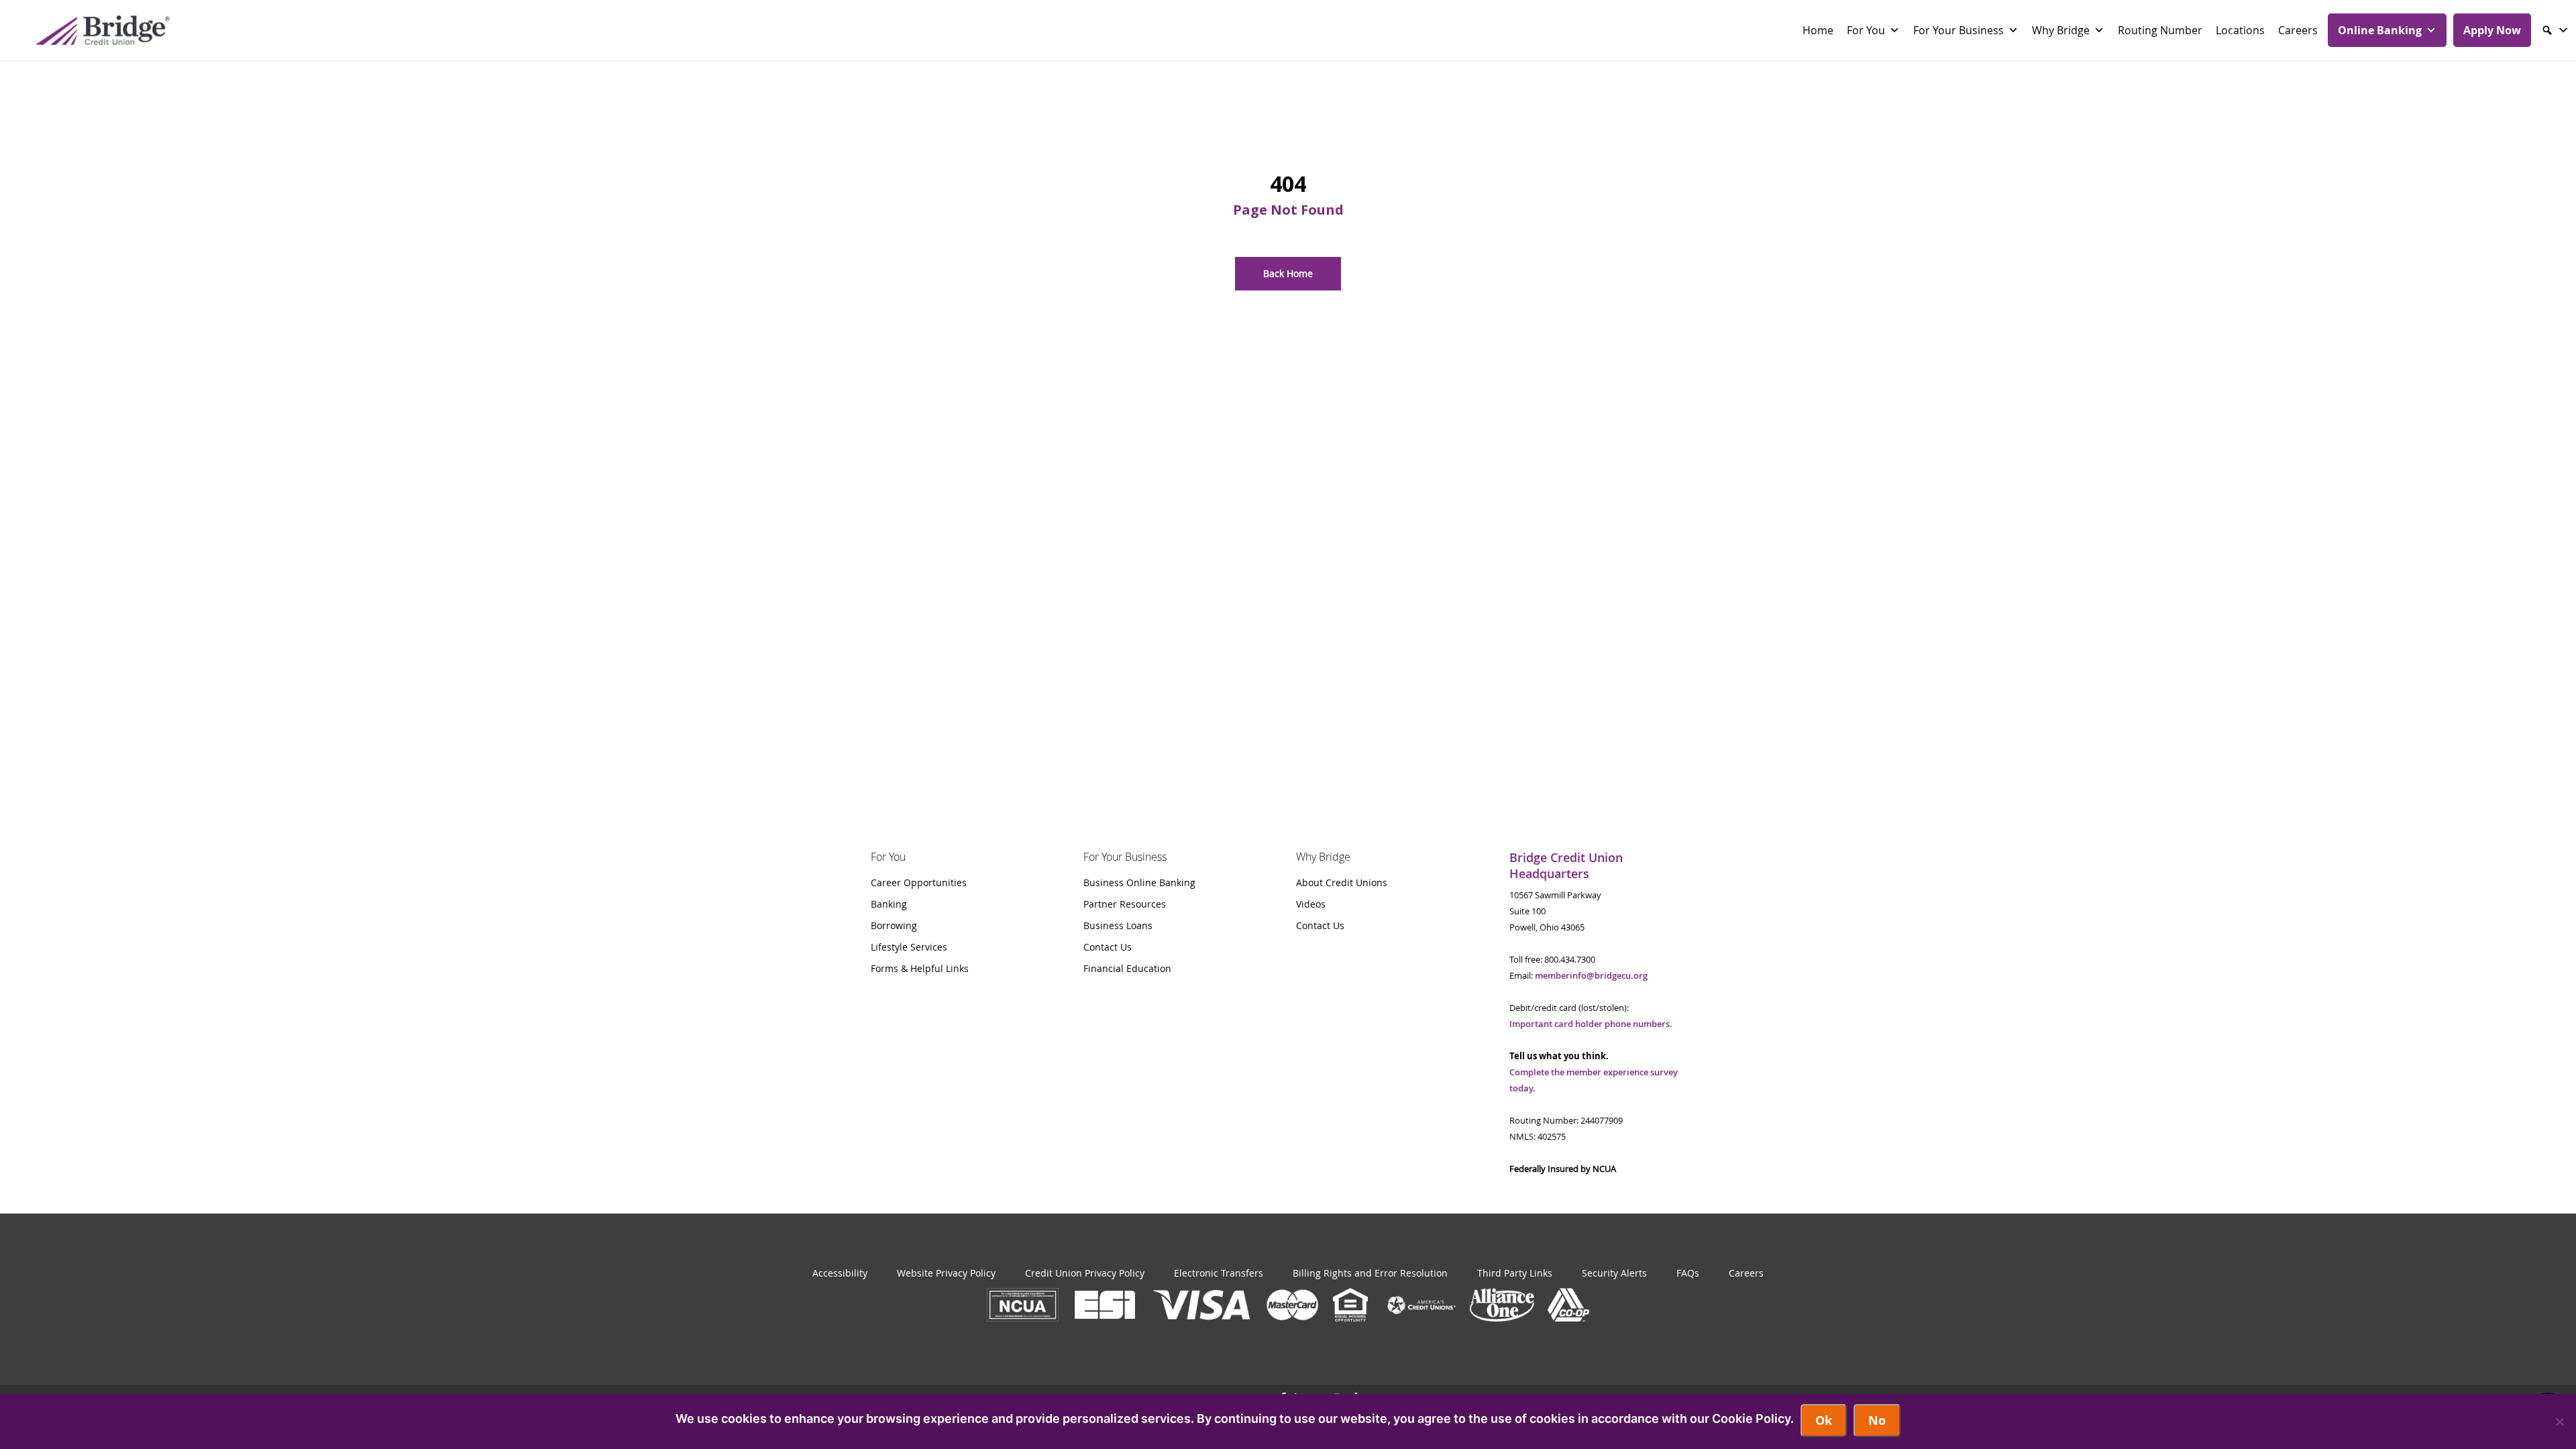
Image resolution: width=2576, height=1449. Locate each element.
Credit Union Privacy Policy (1085, 1273)
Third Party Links (1515, 1273)
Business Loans (1118, 925)
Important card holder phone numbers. (1591, 1024)
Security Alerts (1614, 1273)
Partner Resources (1125, 904)
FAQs (1688, 1273)
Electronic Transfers (1219, 1273)
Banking (889, 904)
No (1877, 1420)
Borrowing (894, 925)
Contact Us (1108, 947)
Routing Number (2160, 30)
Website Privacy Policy (946, 1273)
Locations (2240, 30)
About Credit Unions (1342, 882)
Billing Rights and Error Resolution (1370, 1273)
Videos (1311, 904)
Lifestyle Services (909, 947)
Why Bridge (2061, 30)
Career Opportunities (919, 882)
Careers (2298, 30)
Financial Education (1127, 968)
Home (1818, 30)
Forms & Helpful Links (920, 968)
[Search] (2555, 30)
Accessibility (840, 1273)
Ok (1824, 1420)
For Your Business (1958, 30)
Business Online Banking (1139, 882)
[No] (2559, 1421)
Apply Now (2492, 30)
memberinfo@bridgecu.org (1591, 975)
